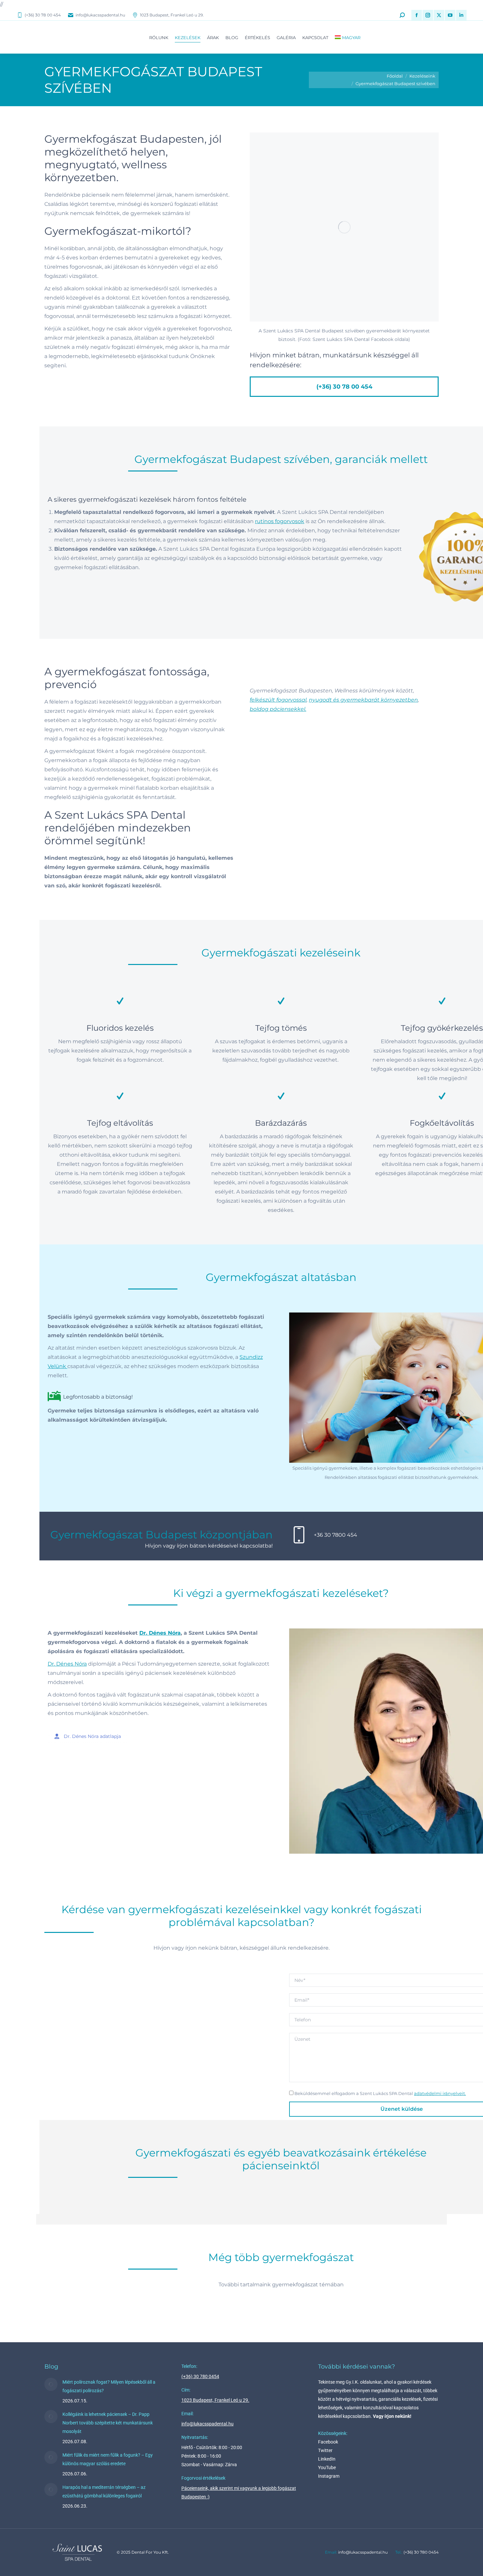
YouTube (327, 2468)
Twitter (325, 2450)
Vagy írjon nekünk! (392, 2416)
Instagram (329, 2476)
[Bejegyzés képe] (51, 2384)
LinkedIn (327, 2459)
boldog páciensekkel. (278, 709)
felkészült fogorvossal (278, 700)
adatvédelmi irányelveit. (440, 2094)
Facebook (328, 2442)
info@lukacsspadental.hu (100, 15)
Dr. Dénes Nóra (160, 1633)
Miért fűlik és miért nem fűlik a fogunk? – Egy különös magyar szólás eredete (108, 2459)
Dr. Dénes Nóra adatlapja (92, 1736)
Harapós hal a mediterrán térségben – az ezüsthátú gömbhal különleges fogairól (104, 2492)
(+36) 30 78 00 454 (43, 15)
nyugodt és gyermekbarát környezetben (363, 700)
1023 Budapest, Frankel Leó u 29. (172, 15)
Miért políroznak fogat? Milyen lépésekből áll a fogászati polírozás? (109, 2386)
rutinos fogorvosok (280, 521)
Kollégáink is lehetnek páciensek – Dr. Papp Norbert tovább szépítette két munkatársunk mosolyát (108, 2423)
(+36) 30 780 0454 (200, 2376)
